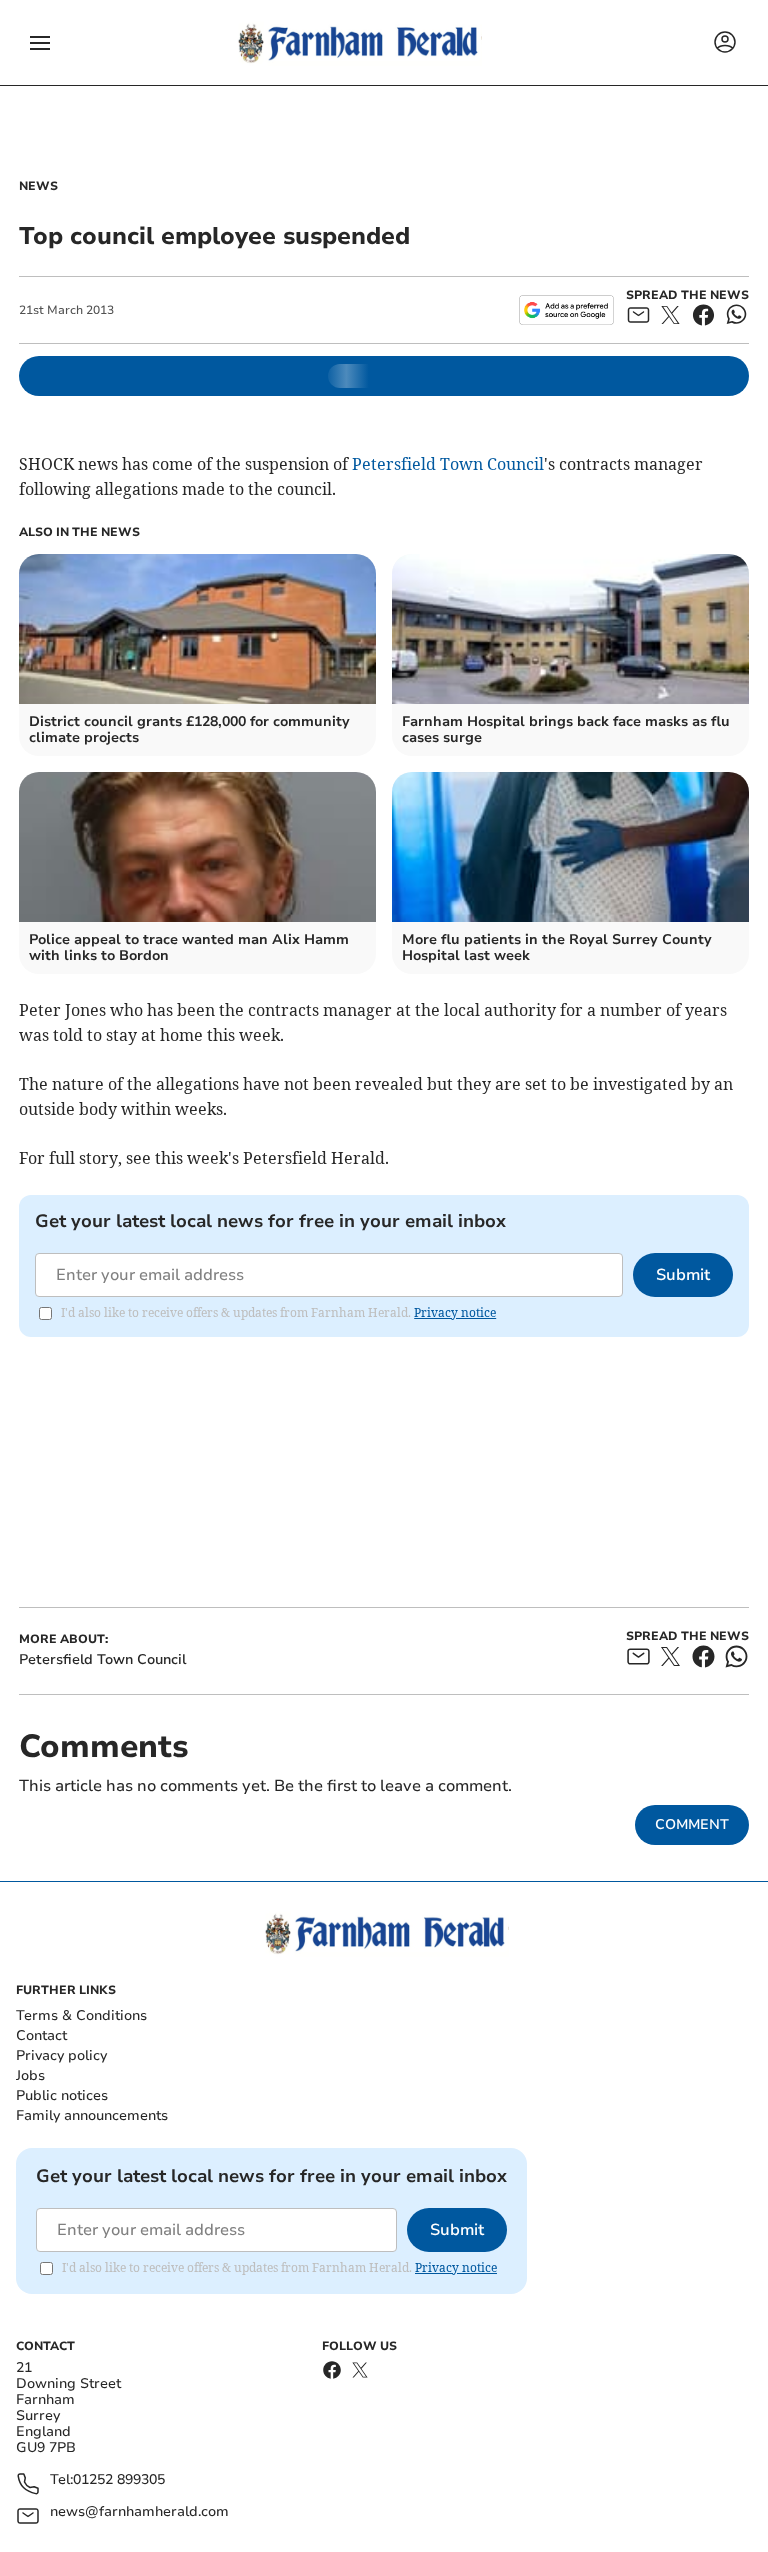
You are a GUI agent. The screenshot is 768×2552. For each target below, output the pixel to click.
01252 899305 (119, 2480)
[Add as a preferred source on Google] (566, 310)
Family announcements (92, 2115)
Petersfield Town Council (448, 464)
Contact (41, 2035)
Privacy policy (61, 2055)
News (38, 186)
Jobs (30, 2075)
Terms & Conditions (81, 2015)
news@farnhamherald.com (139, 2512)
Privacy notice (455, 1312)
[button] (40, 43)
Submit (683, 1275)
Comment (692, 1824)
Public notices (62, 2095)
